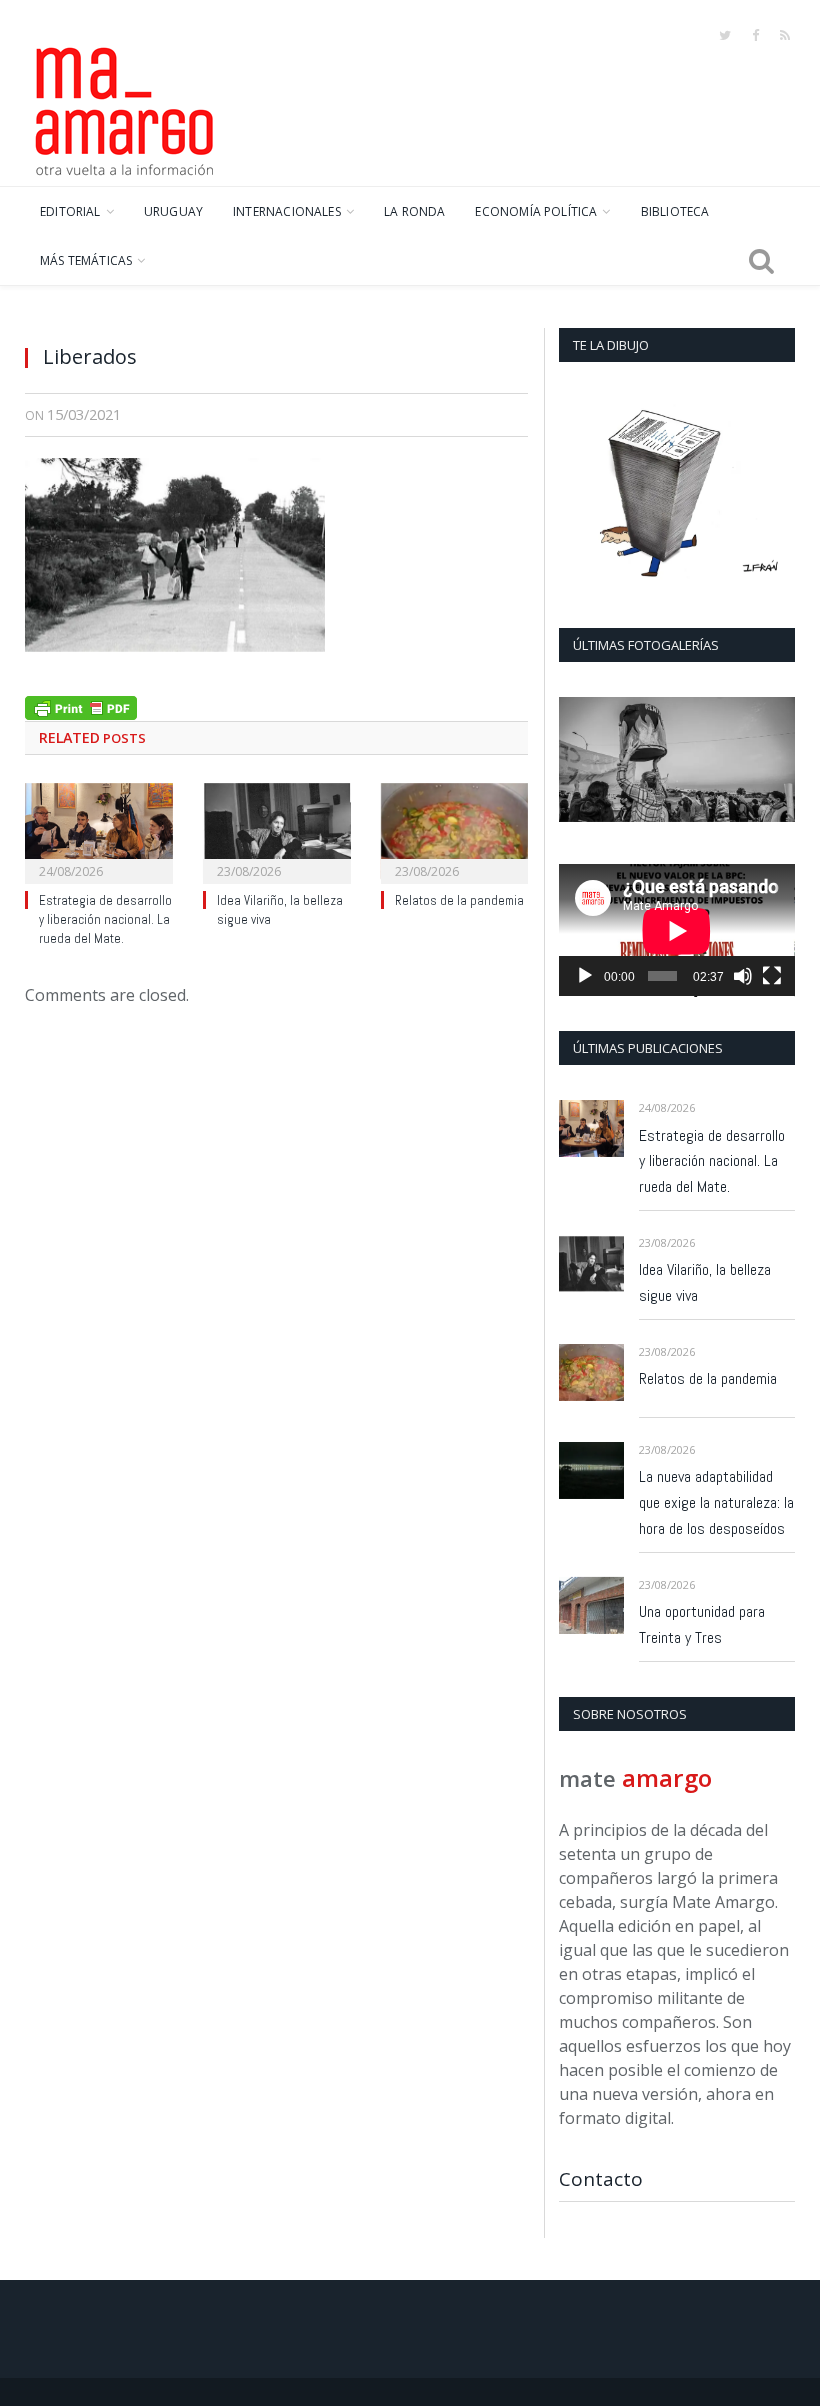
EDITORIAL (70, 211)
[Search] (761, 261)
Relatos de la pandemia (459, 900)
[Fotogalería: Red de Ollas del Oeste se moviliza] (677, 759)
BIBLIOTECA (675, 211)
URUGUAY (173, 211)
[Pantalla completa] (772, 976)
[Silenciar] (743, 976)
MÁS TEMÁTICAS (86, 260)
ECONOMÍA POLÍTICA (536, 211)
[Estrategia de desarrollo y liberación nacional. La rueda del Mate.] (99, 831)
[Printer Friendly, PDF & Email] (81, 705)
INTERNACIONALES (287, 211)
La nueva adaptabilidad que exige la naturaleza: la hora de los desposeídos (716, 1502)
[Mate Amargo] (125, 108)
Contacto (601, 2179)
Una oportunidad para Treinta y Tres (702, 1624)
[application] (677, 930)
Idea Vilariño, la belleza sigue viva (705, 1282)
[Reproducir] (585, 976)
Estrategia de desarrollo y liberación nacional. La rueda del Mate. (105, 919)
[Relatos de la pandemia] (455, 831)
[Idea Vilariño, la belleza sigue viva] (277, 831)
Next (772, 761)
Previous (581, 761)
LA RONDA (414, 211)
